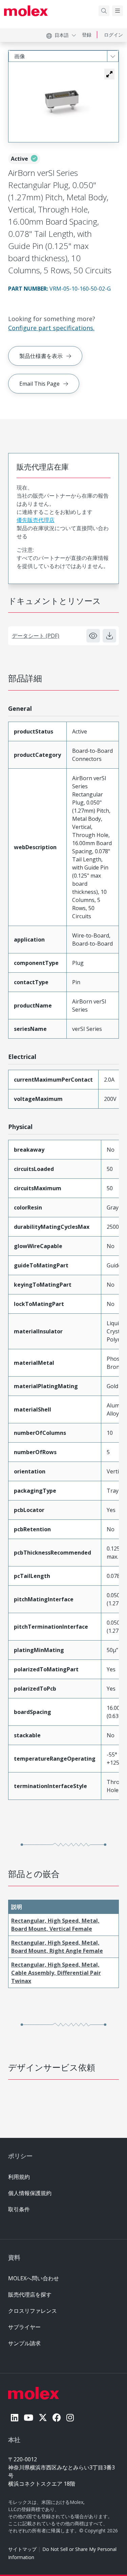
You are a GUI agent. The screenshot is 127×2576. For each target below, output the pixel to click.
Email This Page (39, 384)
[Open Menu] (118, 11)
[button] (109, 74)
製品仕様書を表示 (41, 356)
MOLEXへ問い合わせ (34, 2278)
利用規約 (19, 2177)
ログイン (113, 35)
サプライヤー (24, 2327)
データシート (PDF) (36, 636)
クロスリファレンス (33, 2311)
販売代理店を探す (30, 2295)
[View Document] (93, 636)
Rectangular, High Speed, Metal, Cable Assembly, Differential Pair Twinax (56, 1973)
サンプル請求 (24, 2343)
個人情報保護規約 (30, 2193)
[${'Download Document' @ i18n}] (109, 636)
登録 (87, 35)
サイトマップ (22, 2549)
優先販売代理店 (36, 520)
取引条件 (19, 2209)
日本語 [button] (62, 35)
